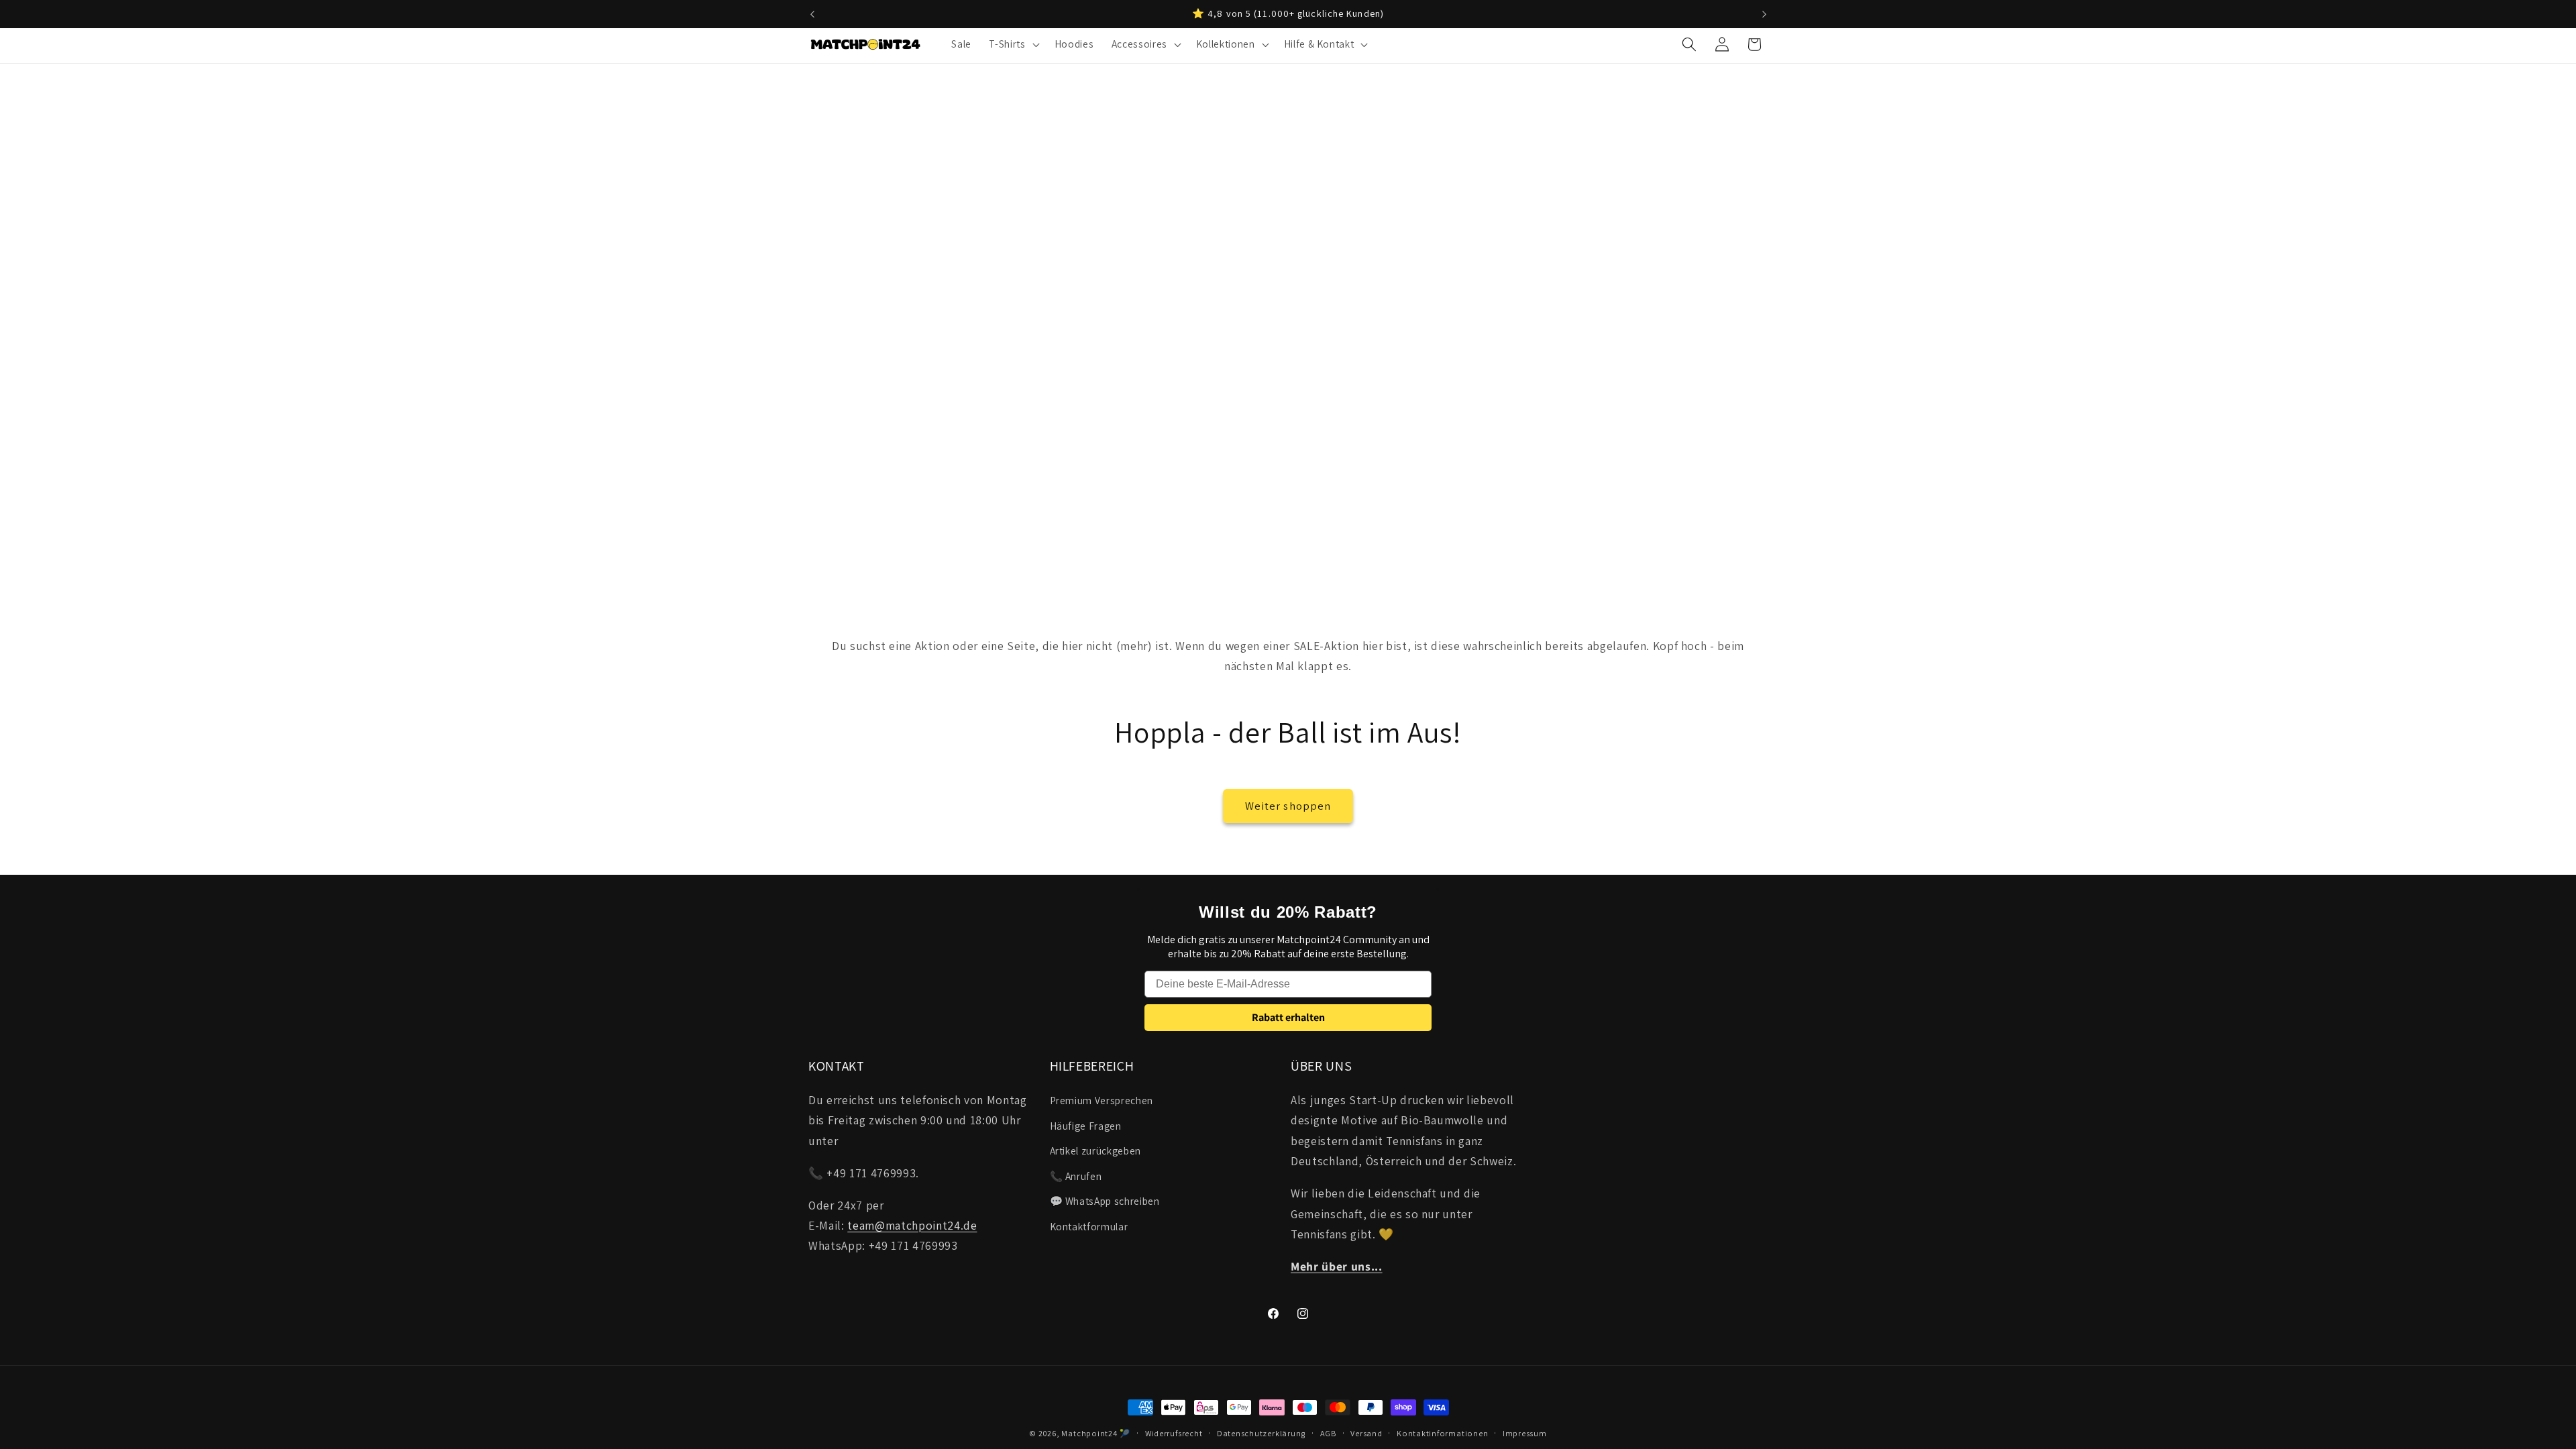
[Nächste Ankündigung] (1764, 14)
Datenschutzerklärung (1261, 1433)
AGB (1328, 1433)
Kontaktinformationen (1442, 1433)
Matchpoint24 (1089, 1433)
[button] (1013, 44)
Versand (1366, 1433)
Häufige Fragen (1086, 1126)
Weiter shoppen (1288, 806)
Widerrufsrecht (1174, 1433)
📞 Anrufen (1076, 1176)
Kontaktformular (1089, 1226)
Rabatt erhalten (1288, 1017)
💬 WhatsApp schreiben (1105, 1201)
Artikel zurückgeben (1096, 1150)
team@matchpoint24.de (912, 1225)
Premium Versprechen (1102, 1100)
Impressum (1525, 1433)
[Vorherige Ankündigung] (812, 14)
